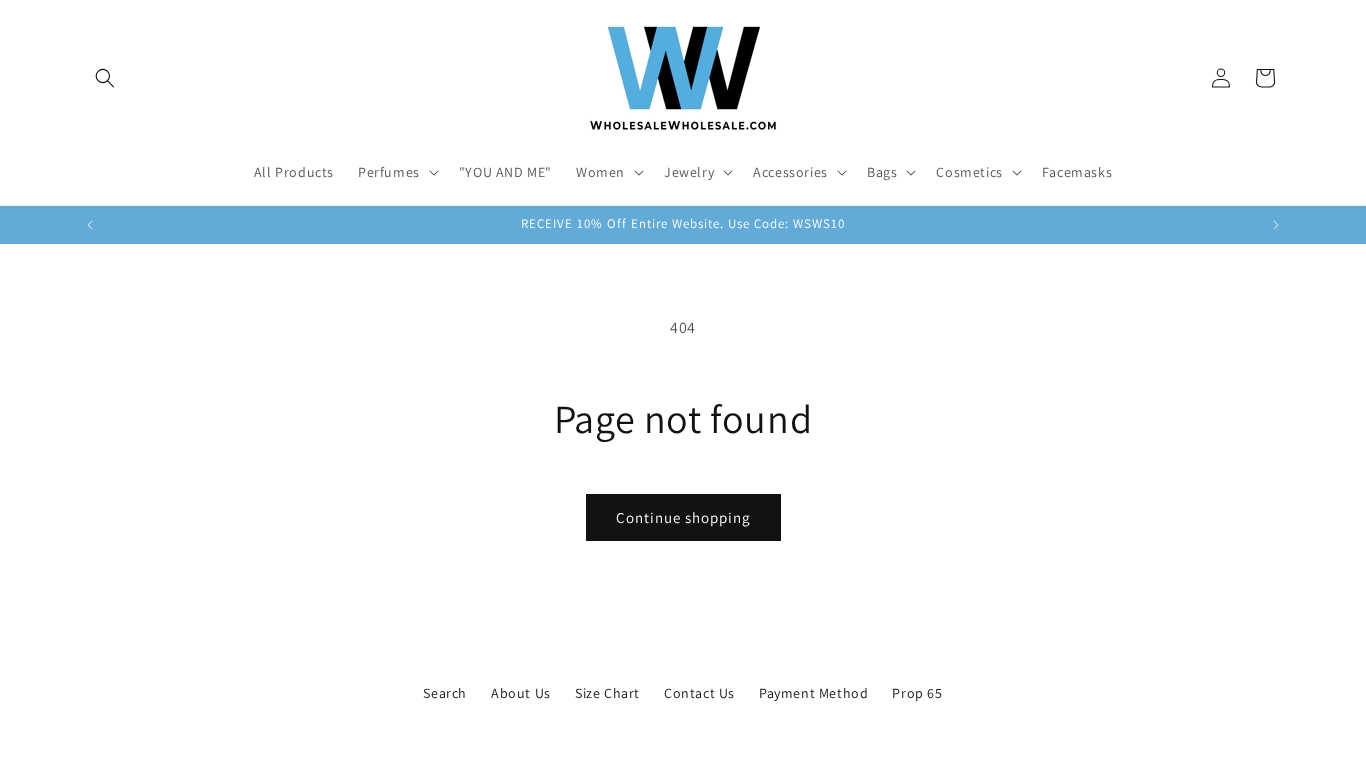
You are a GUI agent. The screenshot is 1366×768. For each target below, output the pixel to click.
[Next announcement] (1276, 225)
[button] (105, 78)
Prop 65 (917, 693)
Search (445, 693)
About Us (521, 693)
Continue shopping (683, 517)
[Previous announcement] (90, 225)
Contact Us (699, 693)
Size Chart (607, 693)
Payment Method (813, 693)
